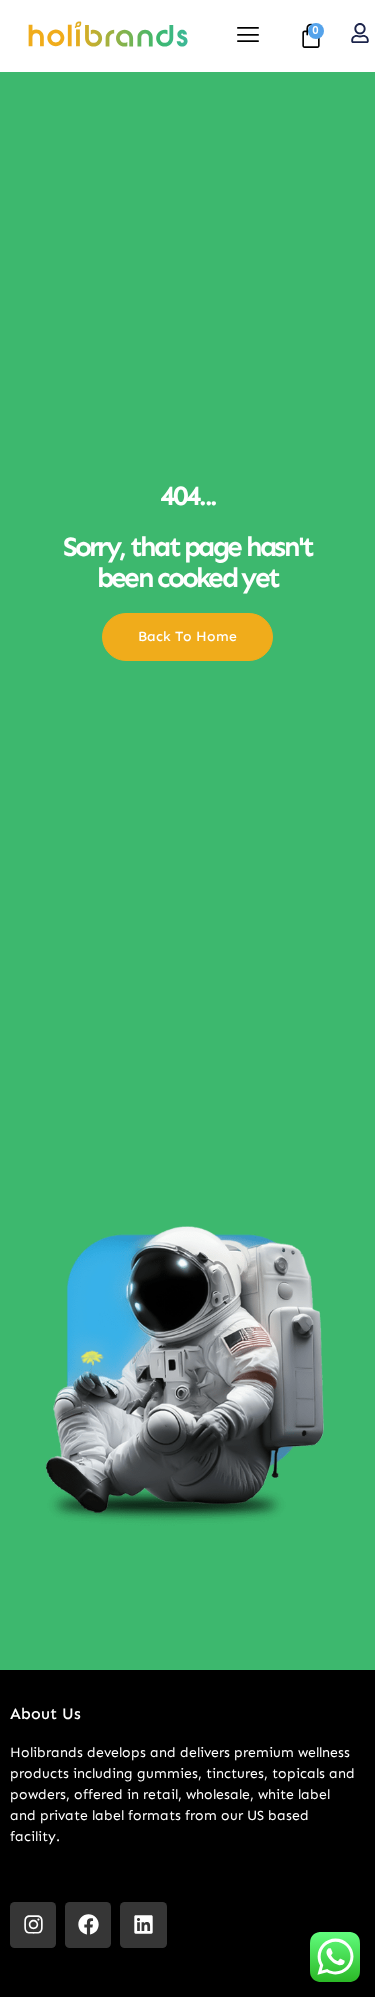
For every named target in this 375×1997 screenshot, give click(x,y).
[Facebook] (88, 1925)
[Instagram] (33, 1925)
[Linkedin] (143, 1925)
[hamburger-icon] (247, 36)
